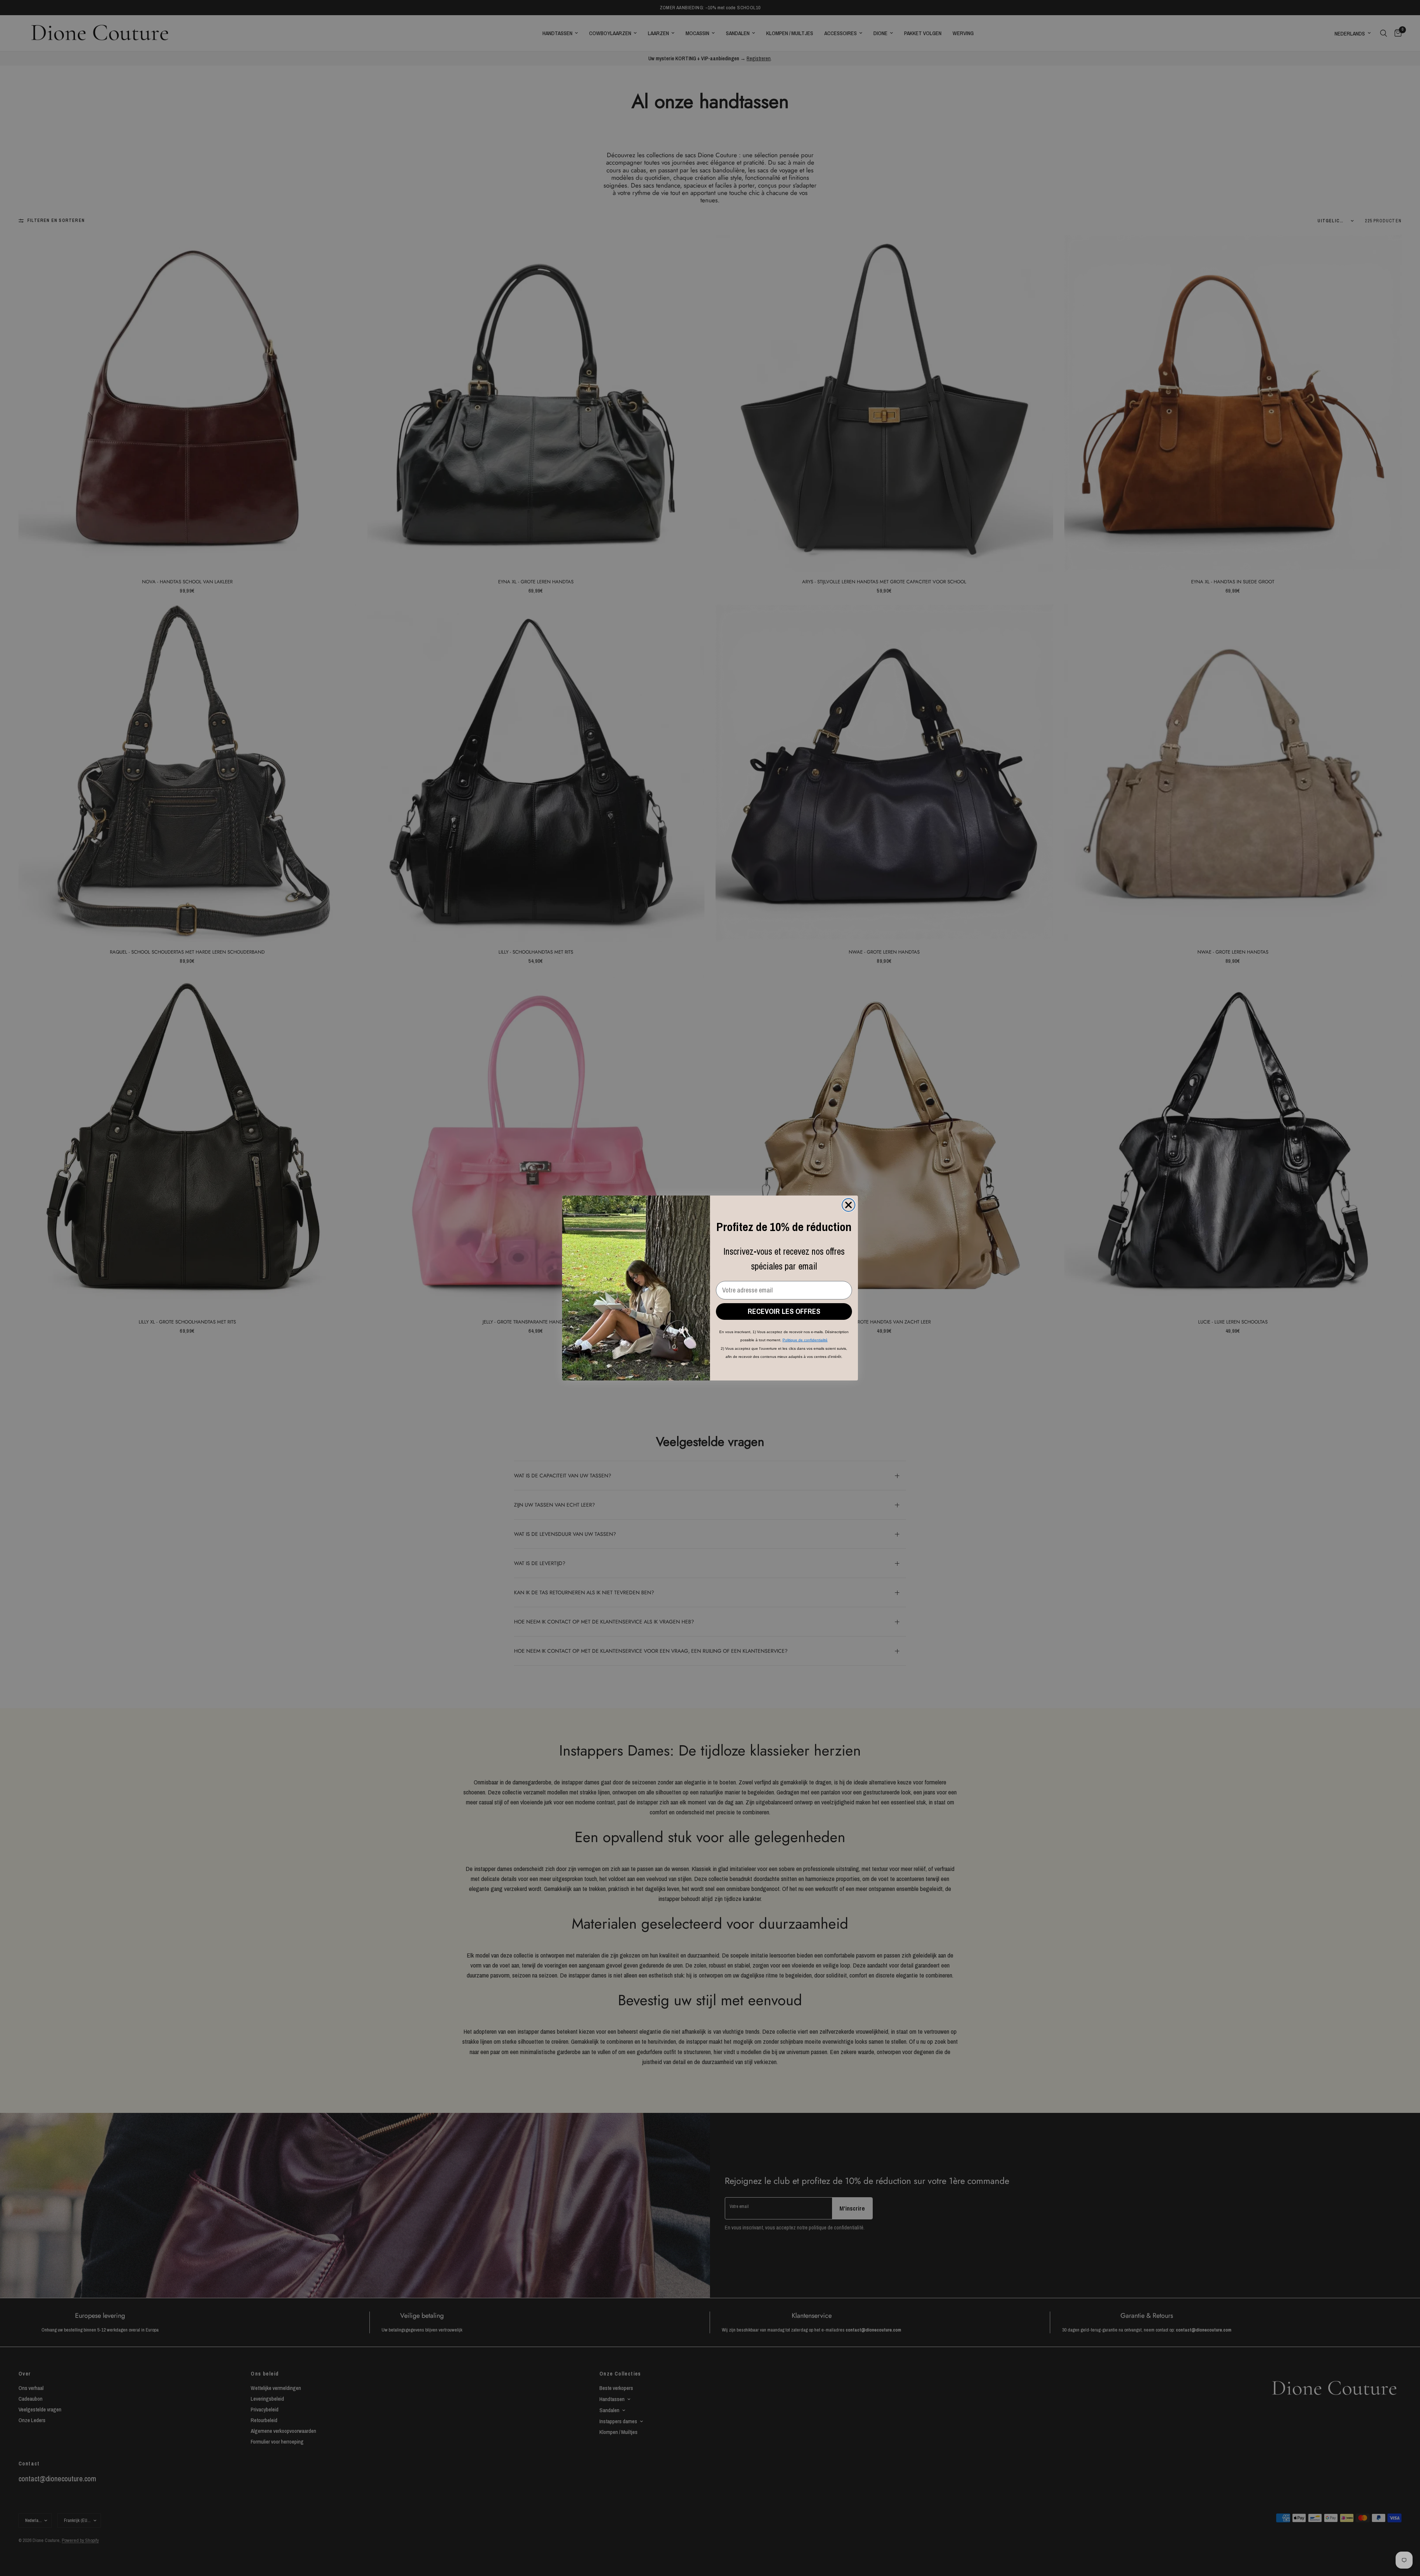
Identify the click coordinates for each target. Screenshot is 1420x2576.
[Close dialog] (848, 1205)
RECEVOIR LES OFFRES (784, 1311)
